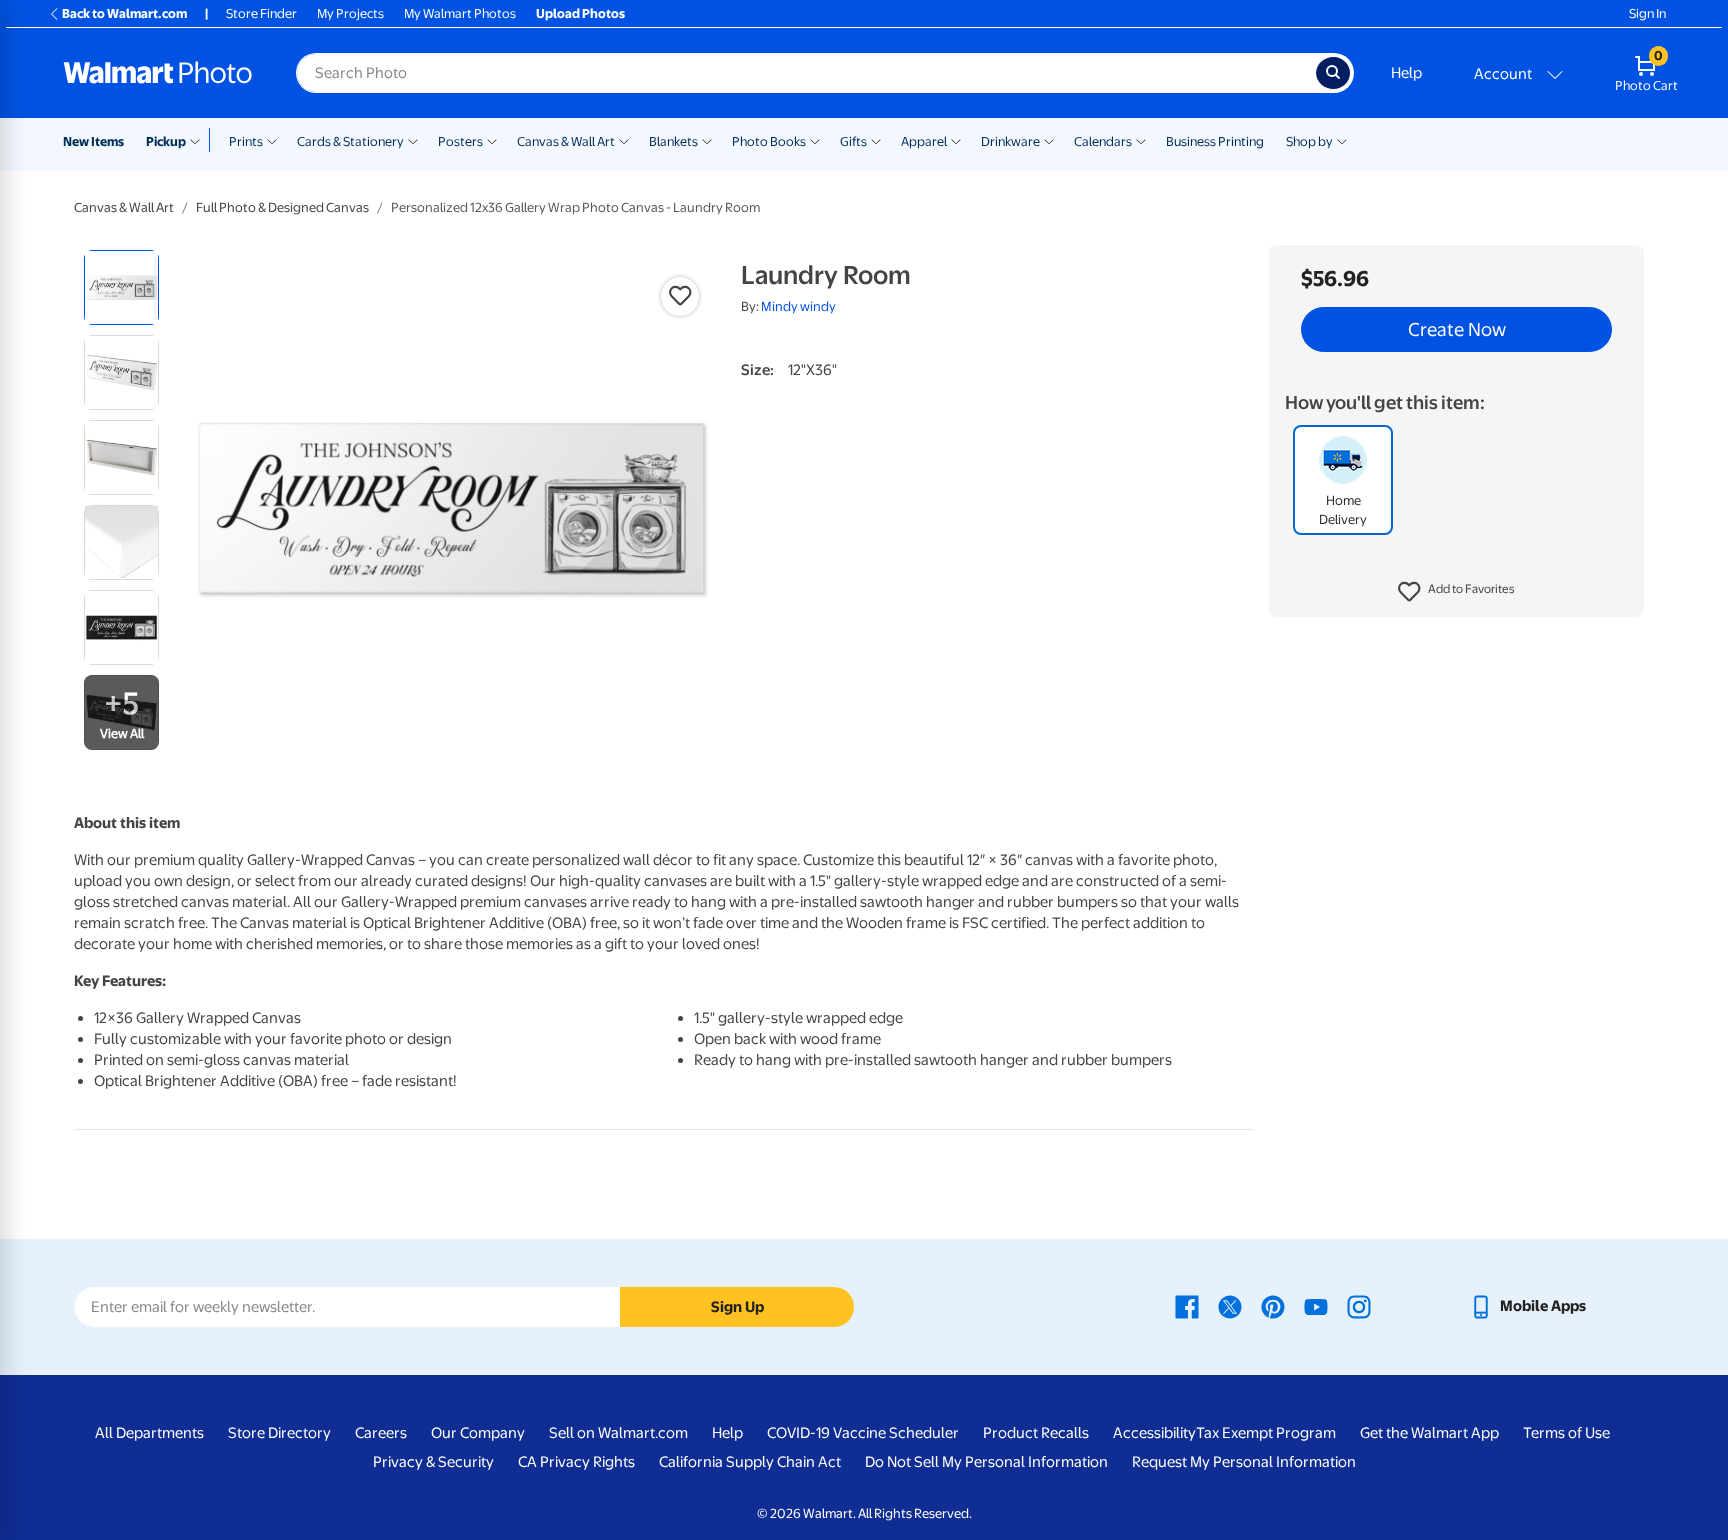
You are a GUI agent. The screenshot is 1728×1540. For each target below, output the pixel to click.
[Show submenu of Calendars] (1141, 140)
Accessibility (1154, 1433)
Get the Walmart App (1429, 1433)
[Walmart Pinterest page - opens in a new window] (1273, 1306)
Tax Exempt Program (1266, 1433)
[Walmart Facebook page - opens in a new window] (1187, 1306)
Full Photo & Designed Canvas (282, 207)
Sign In (1647, 13)
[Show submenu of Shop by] (1342, 140)
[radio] (121, 287)
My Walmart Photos (460, 13)
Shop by (1309, 141)
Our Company (478, 1433)
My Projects (350, 13)
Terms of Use (1566, 1433)
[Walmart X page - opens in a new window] (1230, 1306)
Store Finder (261, 13)
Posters (460, 141)
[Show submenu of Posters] (492, 140)
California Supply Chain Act (750, 1462)
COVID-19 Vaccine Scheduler (863, 1433)
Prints (246, 141)
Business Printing (1215, 141)
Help (1406, 73)
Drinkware (1010, 141)
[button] (1456, 592)
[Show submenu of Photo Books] (815, 140)
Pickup (166, 141)
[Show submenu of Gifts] (876, 140)
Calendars (1103, 141)
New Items (93, 141)
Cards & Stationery (350, 141)
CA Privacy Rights (576, 1462)
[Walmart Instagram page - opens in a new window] (1359, 1306)
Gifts (853, 141)
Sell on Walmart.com (618, 1433)
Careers (381, 1433)
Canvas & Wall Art (566, 141)
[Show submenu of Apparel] (956, 140)
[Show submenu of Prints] (272, 140)
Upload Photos (580, 13)
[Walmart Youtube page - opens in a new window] (1316, 1306)
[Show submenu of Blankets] (707, 140)
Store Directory (279, 1433)
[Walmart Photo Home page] (158, 73)
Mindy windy (798, 306)
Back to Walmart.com (124, 13)
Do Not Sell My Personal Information (986, 1462)
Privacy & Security (433, 1462)
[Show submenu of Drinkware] (1049, 140)
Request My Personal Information (1244, 1462)
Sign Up (737, 1307)
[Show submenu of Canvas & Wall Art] (624, 140)
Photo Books (769, 141)
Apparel (924, 141)
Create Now (1457, 330)
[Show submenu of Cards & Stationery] (413, 140)
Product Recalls (1036, 1433)
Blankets (673, 141)
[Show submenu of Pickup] (199, 140)
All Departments (149, 1433)
